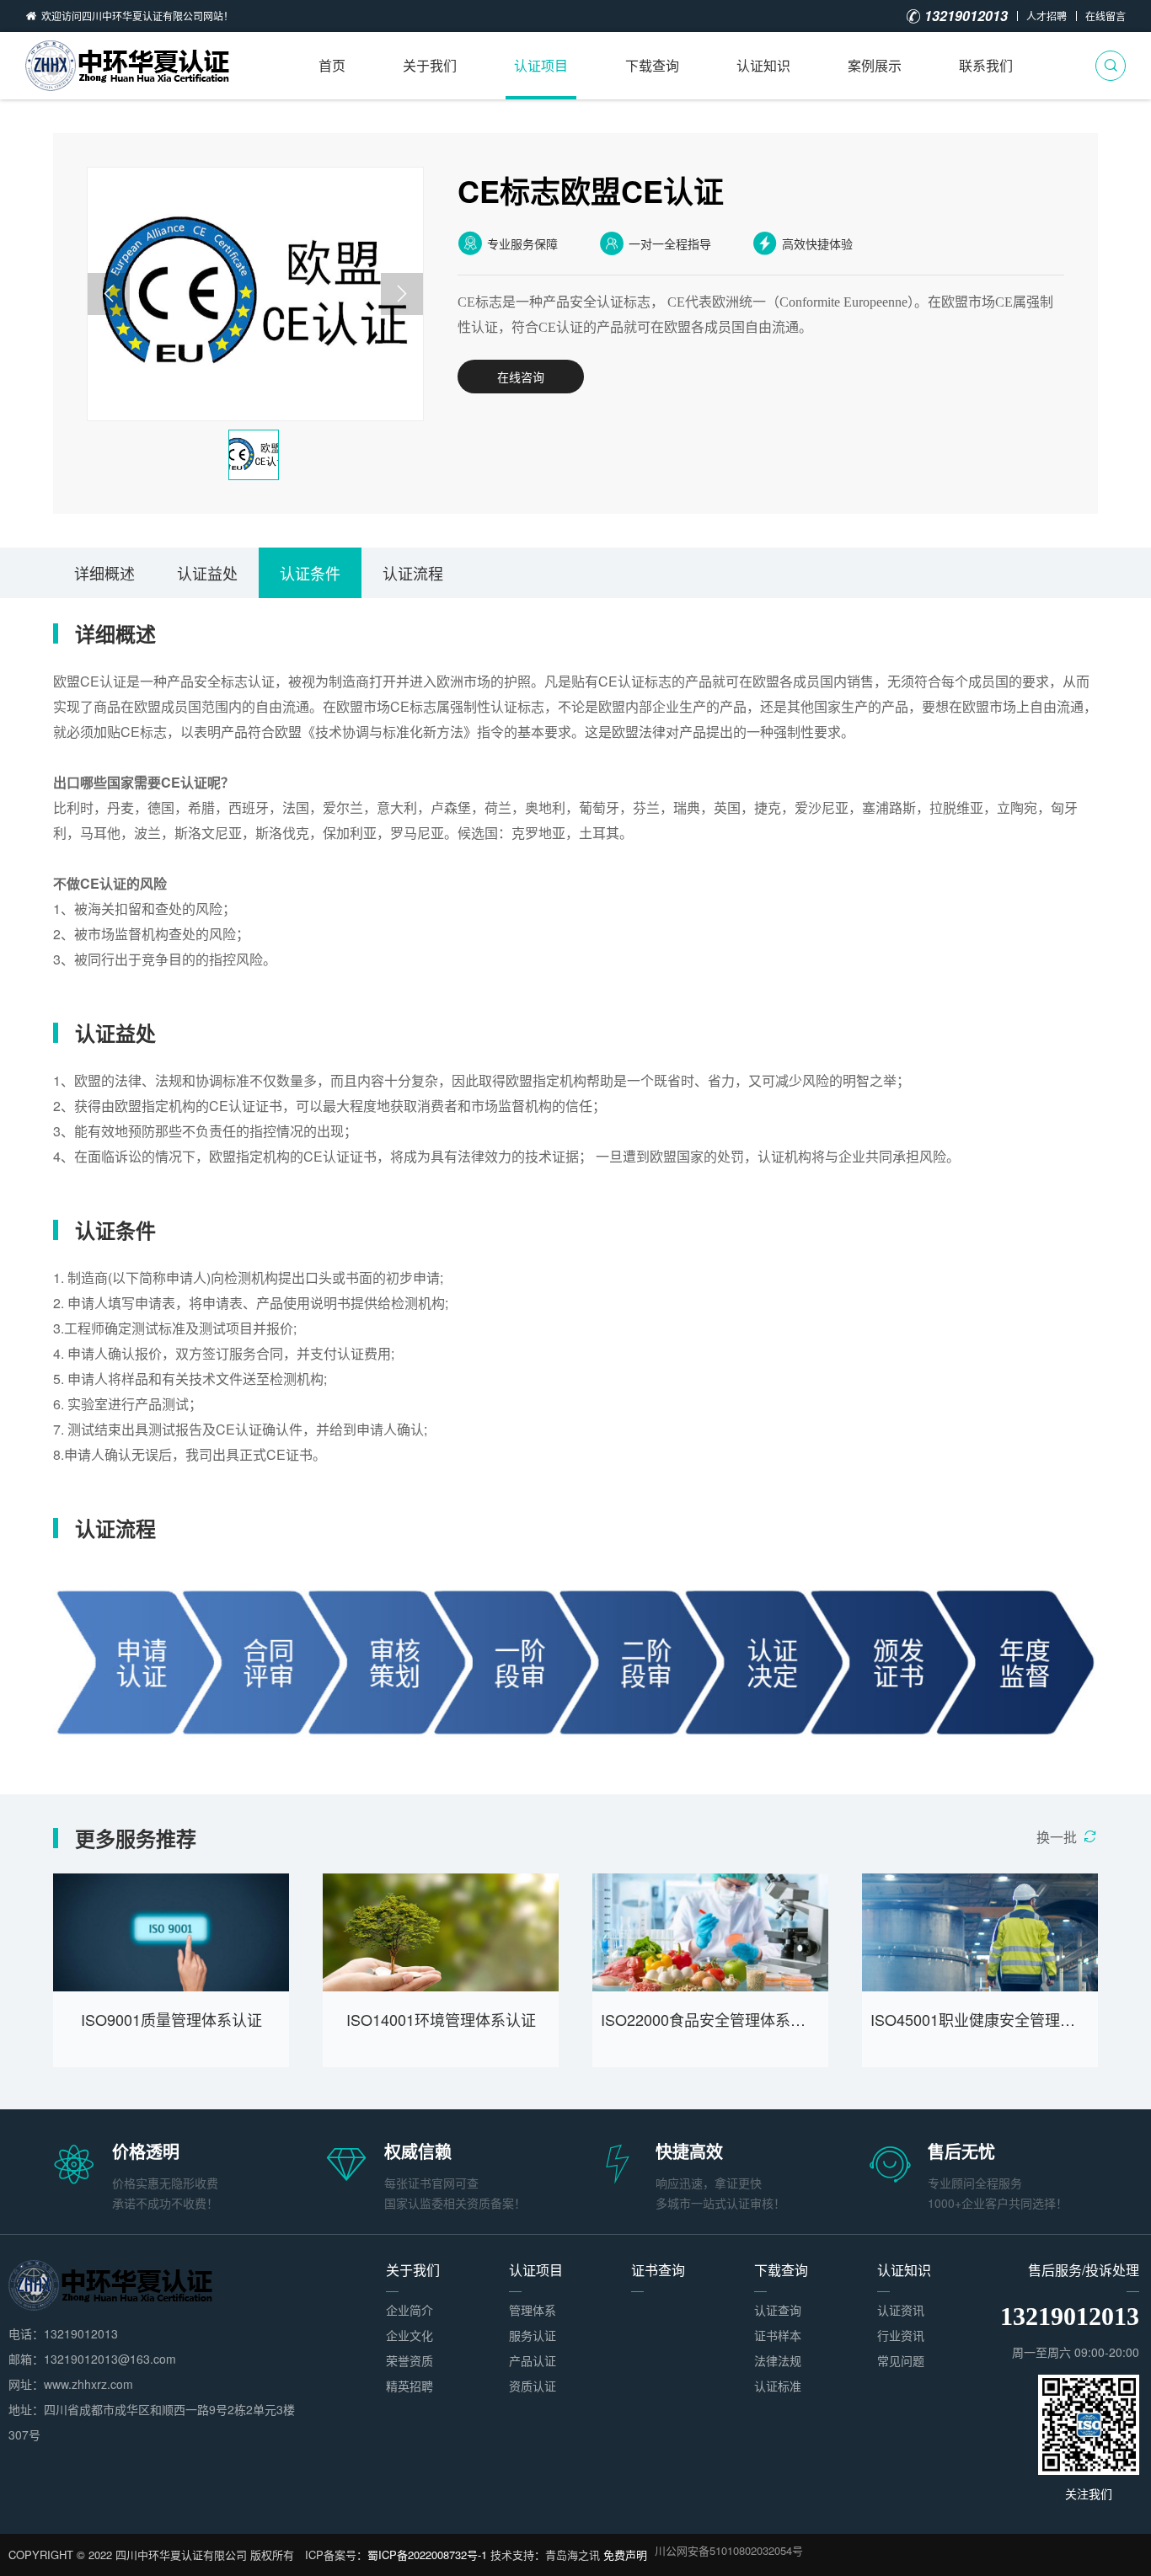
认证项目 (541, 65)
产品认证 (533, 2360)
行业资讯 (901, 2335)
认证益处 (207, 573)
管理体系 (533, 2310)
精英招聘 (410, 2386)
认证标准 (778, 2386)
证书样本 (778, 2335)
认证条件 (310, 573)
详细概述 (104, 573)
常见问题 (901, 2360)
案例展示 (875, 65)
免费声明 (625, 2555)
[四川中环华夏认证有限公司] (131, 66)
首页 (332, 65)
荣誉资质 (410, 2360)
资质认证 (533, 2386)
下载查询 (652, 65)
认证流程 (413, 573)
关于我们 (430, 65)
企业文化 (410, 2335)
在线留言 (1105, 16)
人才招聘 (1047, 16)
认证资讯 (901, 2310)
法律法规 (778, 2360)
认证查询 (778, 2310)
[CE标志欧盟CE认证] (255, 294)
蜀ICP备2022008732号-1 (427, 2555)
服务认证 (533, 2335)
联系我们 (986, 65)
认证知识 (763, 65)
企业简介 (410, 2310)
